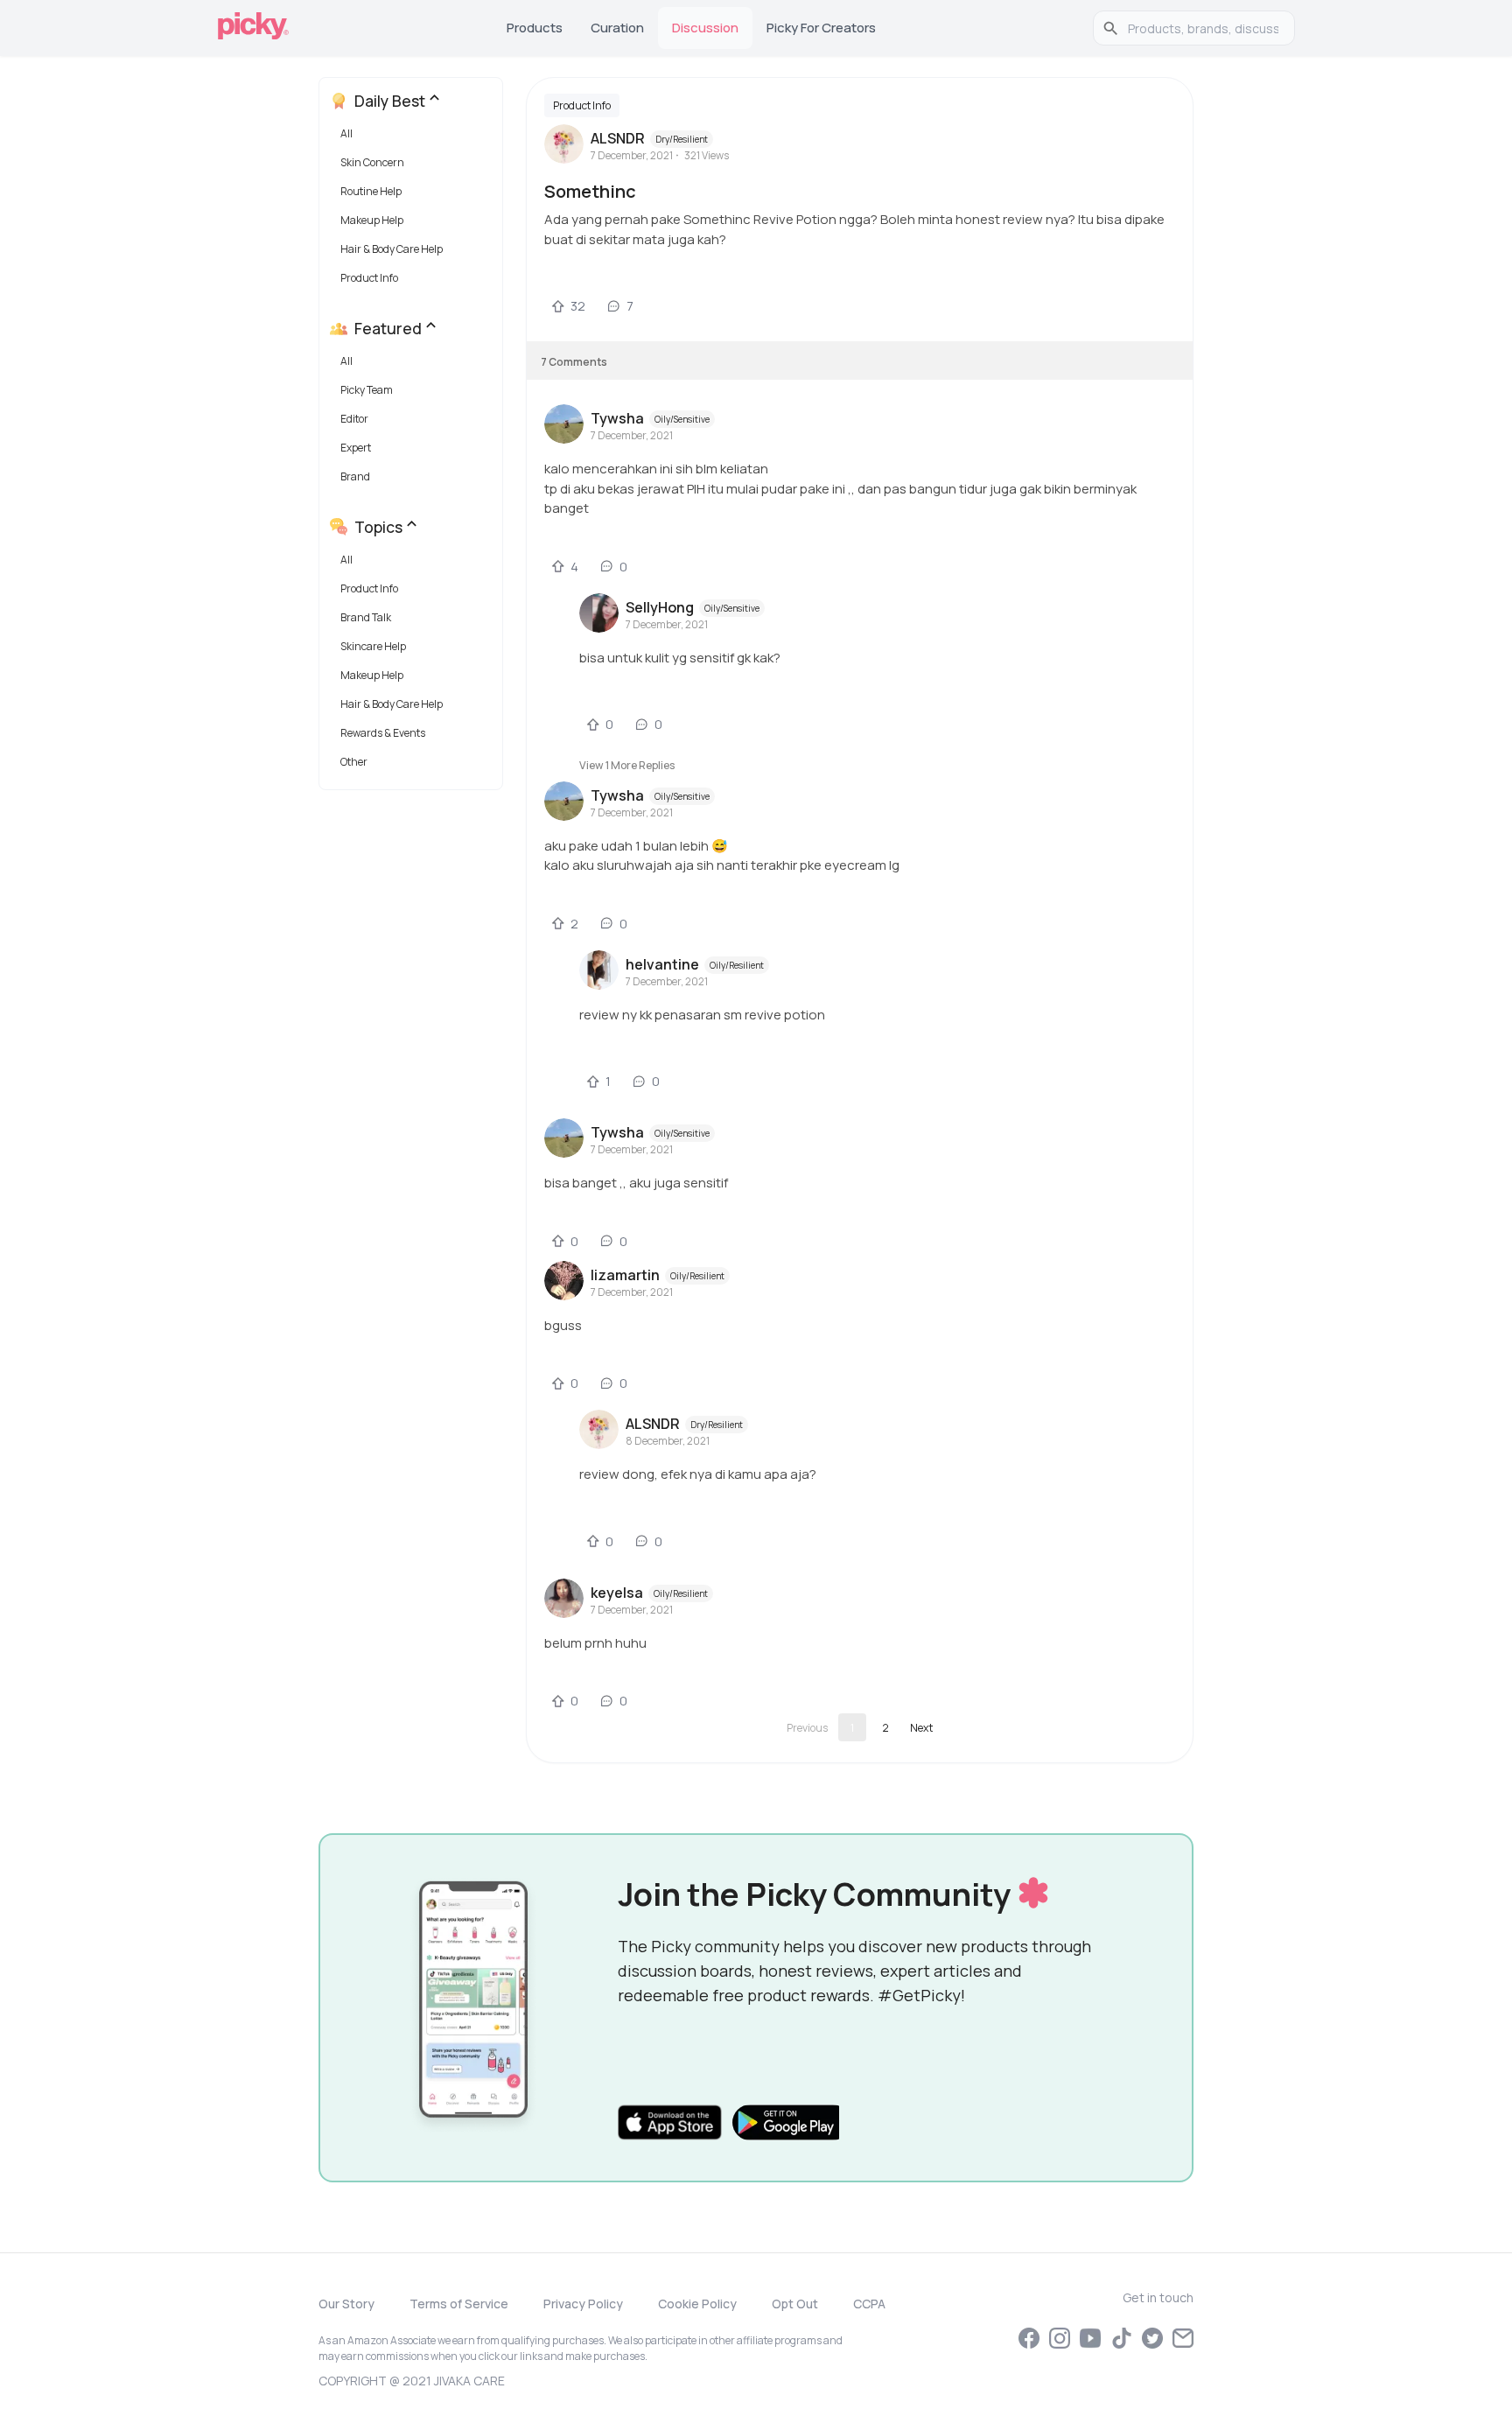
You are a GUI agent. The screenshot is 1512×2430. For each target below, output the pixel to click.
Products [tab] (535, 28)
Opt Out (795, 2304)
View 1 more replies (627, 765)
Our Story (346, 2304)
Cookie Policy (697, 2304)
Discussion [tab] (705, 28)
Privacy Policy (583, 2304)
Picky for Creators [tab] (821, 28)
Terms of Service (459, 2304)
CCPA (869, 2304)
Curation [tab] (617, 28)
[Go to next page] (921, 1727)
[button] (414, 138)
